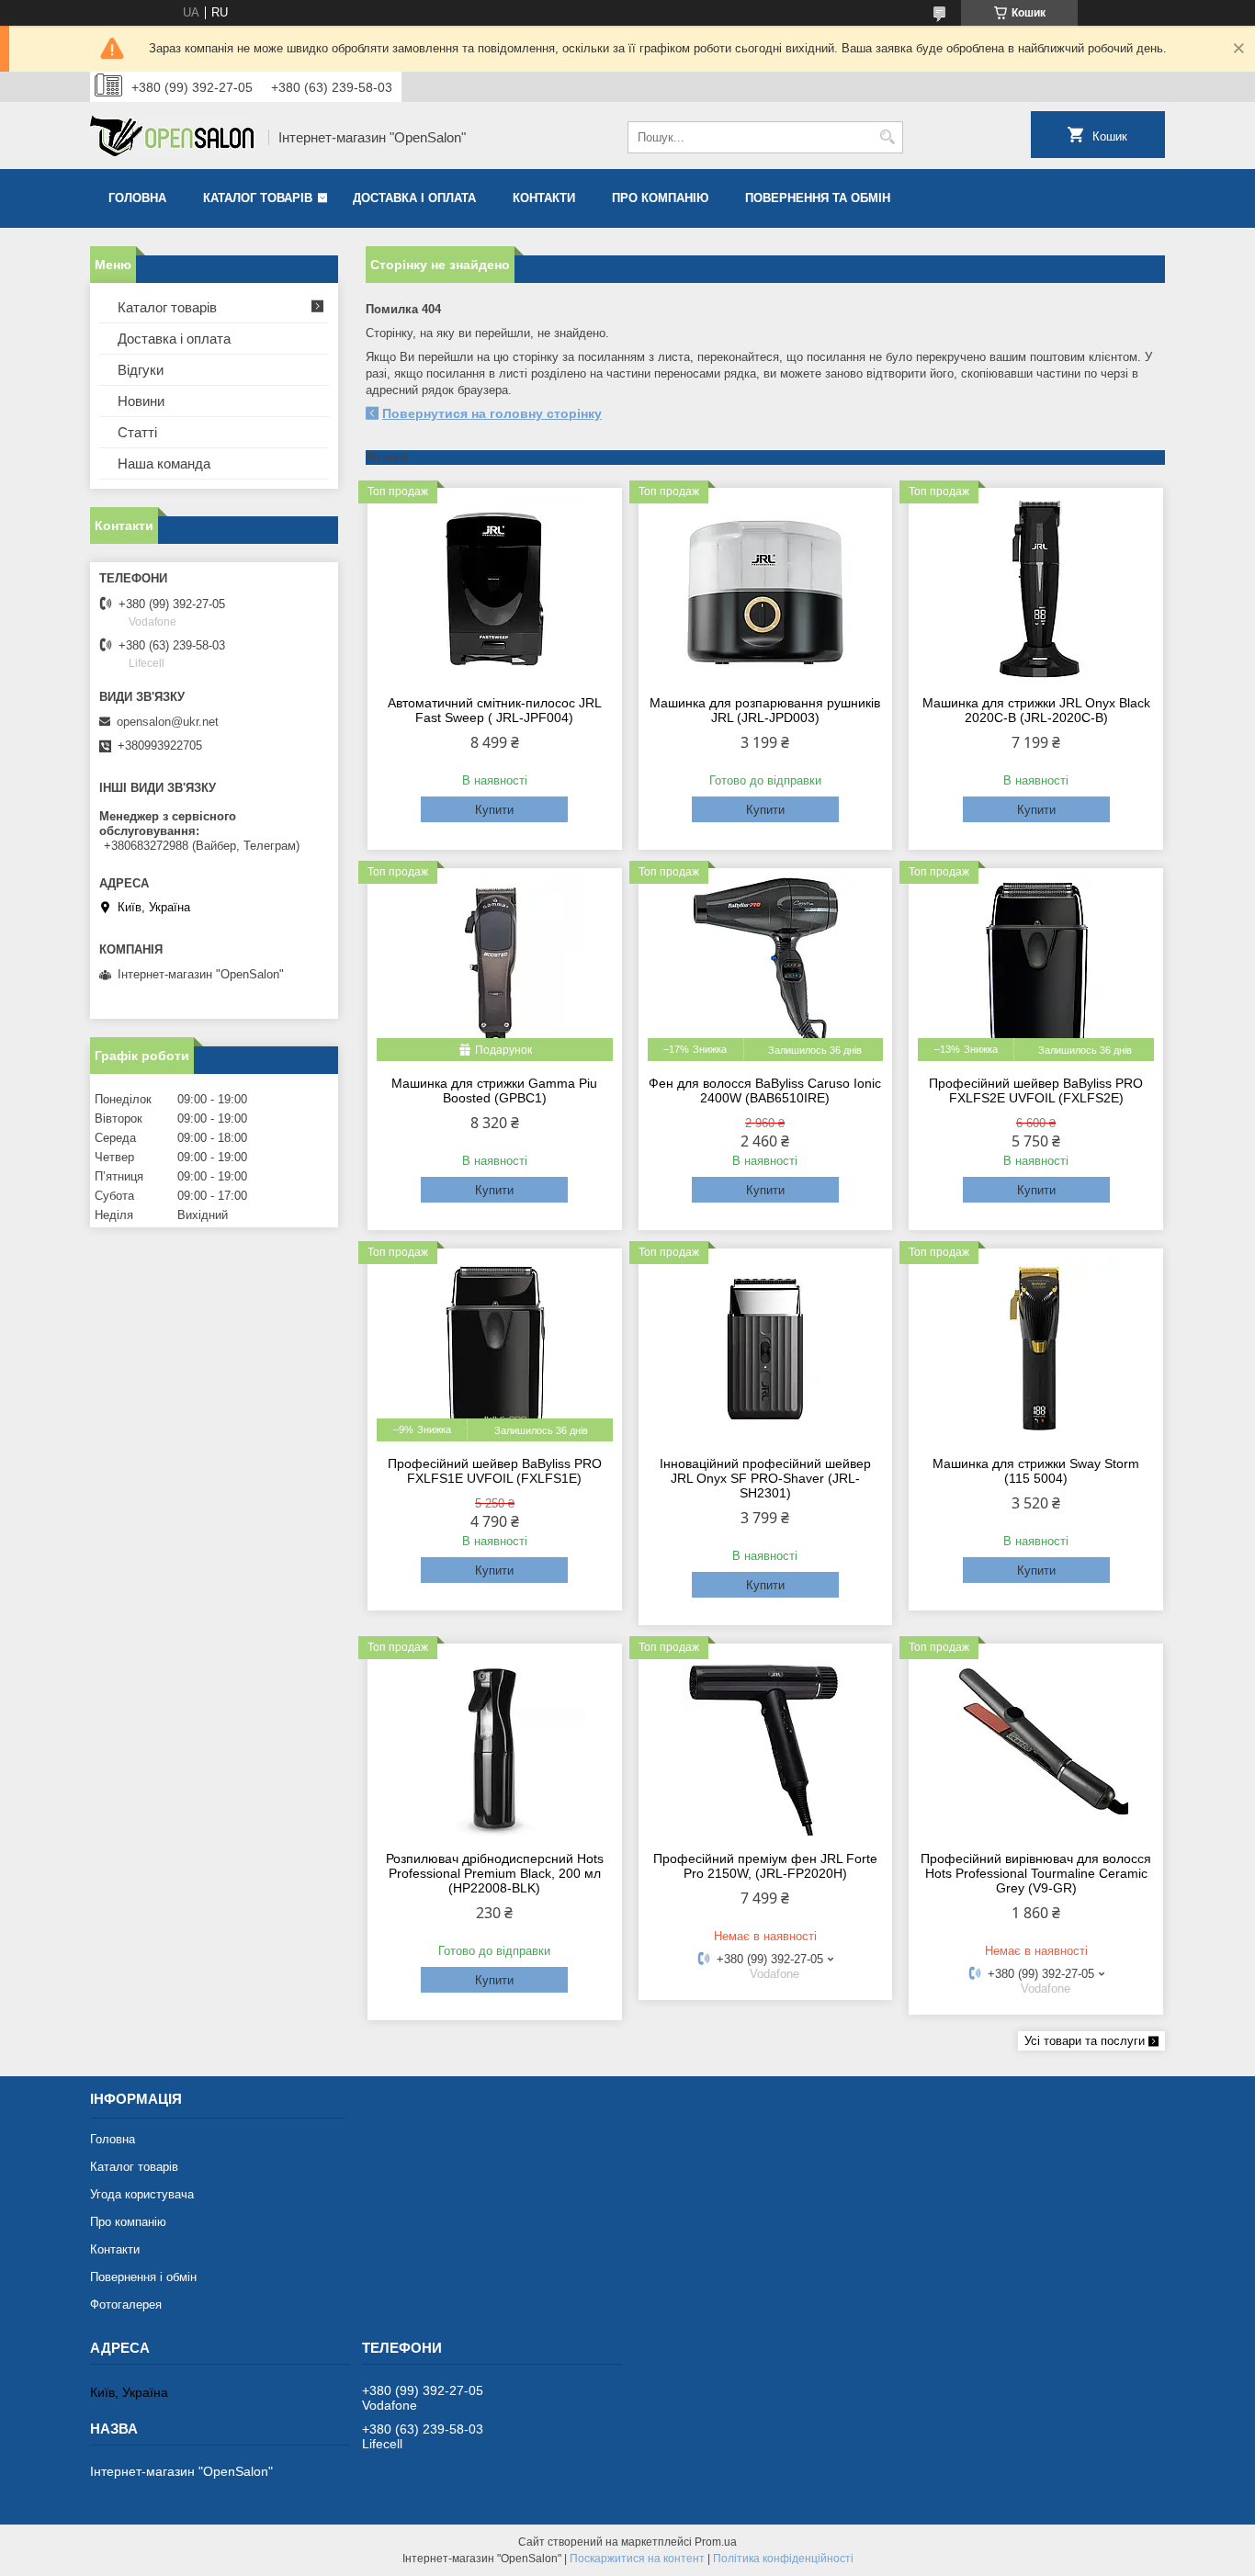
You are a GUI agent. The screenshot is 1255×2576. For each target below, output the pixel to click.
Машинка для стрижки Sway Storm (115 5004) (1036, 1471)
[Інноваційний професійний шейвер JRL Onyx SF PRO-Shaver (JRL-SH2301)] (766, 1350)
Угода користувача (142, 2194)
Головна (137, 198)
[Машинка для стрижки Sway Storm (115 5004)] (1036, 1350)
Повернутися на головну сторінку (492, 413)
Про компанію (660, 198)
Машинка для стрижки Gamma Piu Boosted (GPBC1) (494, 1090)
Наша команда (164, 463)
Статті (137, 432)
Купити (494, 810)
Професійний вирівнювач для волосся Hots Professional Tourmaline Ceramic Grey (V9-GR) (1036, 1873)
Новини (141, 401)
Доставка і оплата (414, 198)
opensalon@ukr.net (168, 722)
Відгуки (141, 370)
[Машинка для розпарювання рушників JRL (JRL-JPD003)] (766, 589)
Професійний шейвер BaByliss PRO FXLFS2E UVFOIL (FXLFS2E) (1036, 1090)
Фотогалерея (126, 2305)
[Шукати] (887, 137)
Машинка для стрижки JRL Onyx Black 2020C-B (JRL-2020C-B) (1036, 710)
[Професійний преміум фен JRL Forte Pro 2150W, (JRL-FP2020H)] (766, 1745)
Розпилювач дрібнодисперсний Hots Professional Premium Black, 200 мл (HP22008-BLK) (495, 1873)
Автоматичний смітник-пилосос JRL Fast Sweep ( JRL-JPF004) (495, 710)
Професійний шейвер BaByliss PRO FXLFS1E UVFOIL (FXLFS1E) (495, 1471)
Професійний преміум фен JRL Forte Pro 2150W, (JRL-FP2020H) (765, 1866)
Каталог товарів (258, 198)
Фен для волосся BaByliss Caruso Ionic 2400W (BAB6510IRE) (765, 1090)
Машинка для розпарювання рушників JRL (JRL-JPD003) (765, 710)
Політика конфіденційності (783, 2559)
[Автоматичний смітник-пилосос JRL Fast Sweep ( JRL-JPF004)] (495, 589)
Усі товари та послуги (1085, 2041)
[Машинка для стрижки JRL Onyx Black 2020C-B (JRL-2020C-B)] (1036, 589)
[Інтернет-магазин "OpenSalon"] (173, 138)
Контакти (544, 198)
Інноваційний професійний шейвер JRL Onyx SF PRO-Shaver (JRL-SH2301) (765, 1478)
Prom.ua (716, 2542)
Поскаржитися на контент (637, 2559)
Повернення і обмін (143, 2277)
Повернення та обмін (818, 198)
